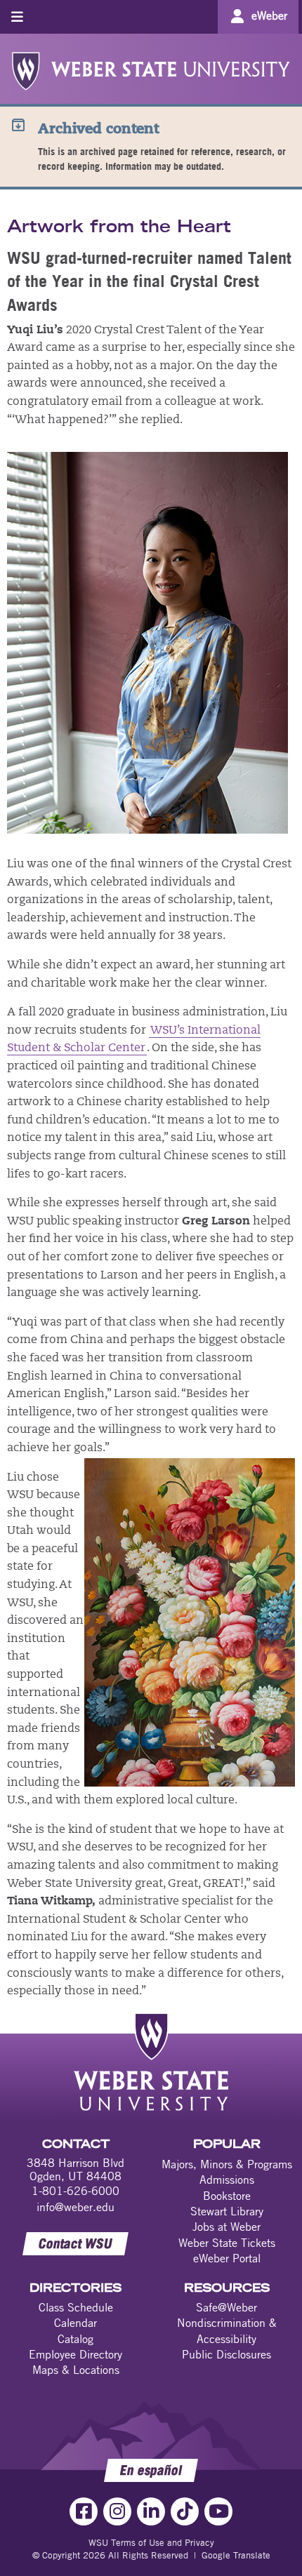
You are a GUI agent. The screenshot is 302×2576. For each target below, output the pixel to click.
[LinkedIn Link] (151, 2511)
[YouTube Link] (218, 2511)
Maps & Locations (76, 2370)
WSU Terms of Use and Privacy (151, 2542)
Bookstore (227, 2196)
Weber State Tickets (227, 2243)
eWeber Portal (227, 2258)
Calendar (75, 2323)
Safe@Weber (226, 2307)
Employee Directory (75, 2354)
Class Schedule (76, 2307)
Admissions (227, 2180)
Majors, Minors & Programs (227, 2164)
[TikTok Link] (185, 2511)
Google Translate (236, 2555)
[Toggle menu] (17, 16)
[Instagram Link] (117, 2511)
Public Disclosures (226, 2354)
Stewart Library (227, 2211)
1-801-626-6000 (75, 2191)
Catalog (75, 2339)
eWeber (269, 15)
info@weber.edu (75, 2207)
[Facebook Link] (84, 2511)
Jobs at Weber (226, 2227)
